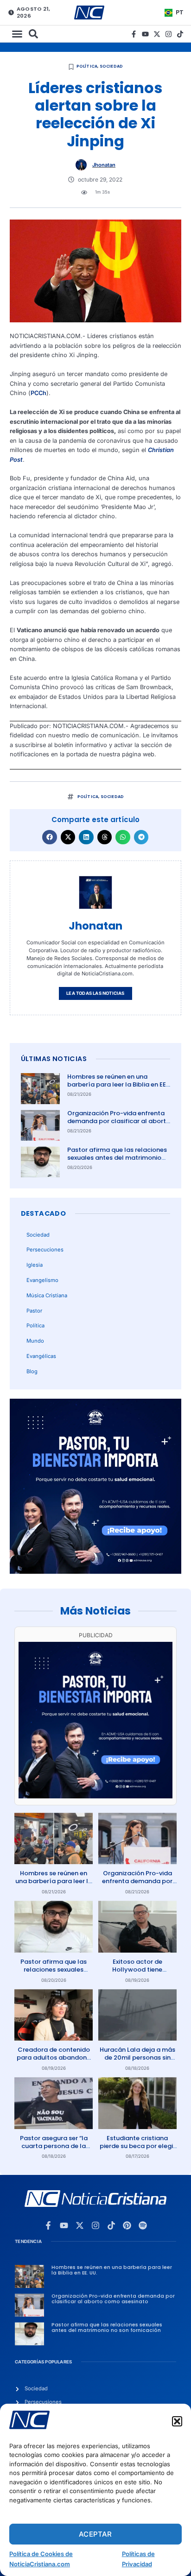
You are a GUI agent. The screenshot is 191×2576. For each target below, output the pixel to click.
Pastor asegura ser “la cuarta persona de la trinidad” (54, 2146)
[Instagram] (169, 34)
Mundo (35, 1341)
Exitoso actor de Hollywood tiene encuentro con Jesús (137, 1970)
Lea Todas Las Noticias (95, 993)
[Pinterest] (127, 2225)
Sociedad (111, 66)
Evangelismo (42, 1280)
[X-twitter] (157, 34)
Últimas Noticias (54, 1059)
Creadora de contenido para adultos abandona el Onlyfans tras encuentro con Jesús (54, 2061)
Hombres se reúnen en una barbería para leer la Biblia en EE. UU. (117, 1084)
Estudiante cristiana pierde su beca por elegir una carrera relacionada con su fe (137, 2150)
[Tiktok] (180, 34)
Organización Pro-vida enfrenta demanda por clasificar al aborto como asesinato (119, 1121)
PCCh (38, 393)
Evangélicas (41, 1356)
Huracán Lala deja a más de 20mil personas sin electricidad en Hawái (137, 2058)
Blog (32, 1371)
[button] (177, 2421)
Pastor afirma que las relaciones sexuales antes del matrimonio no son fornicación (117, 1158)
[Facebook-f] (134, 34)
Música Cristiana (47, 1295)
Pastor (34, 1311)
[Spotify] (143, 2225)
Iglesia (35, 1265)
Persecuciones (45, 1250)
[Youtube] (145, 34)
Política (87, 66)
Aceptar (95, 2534)
